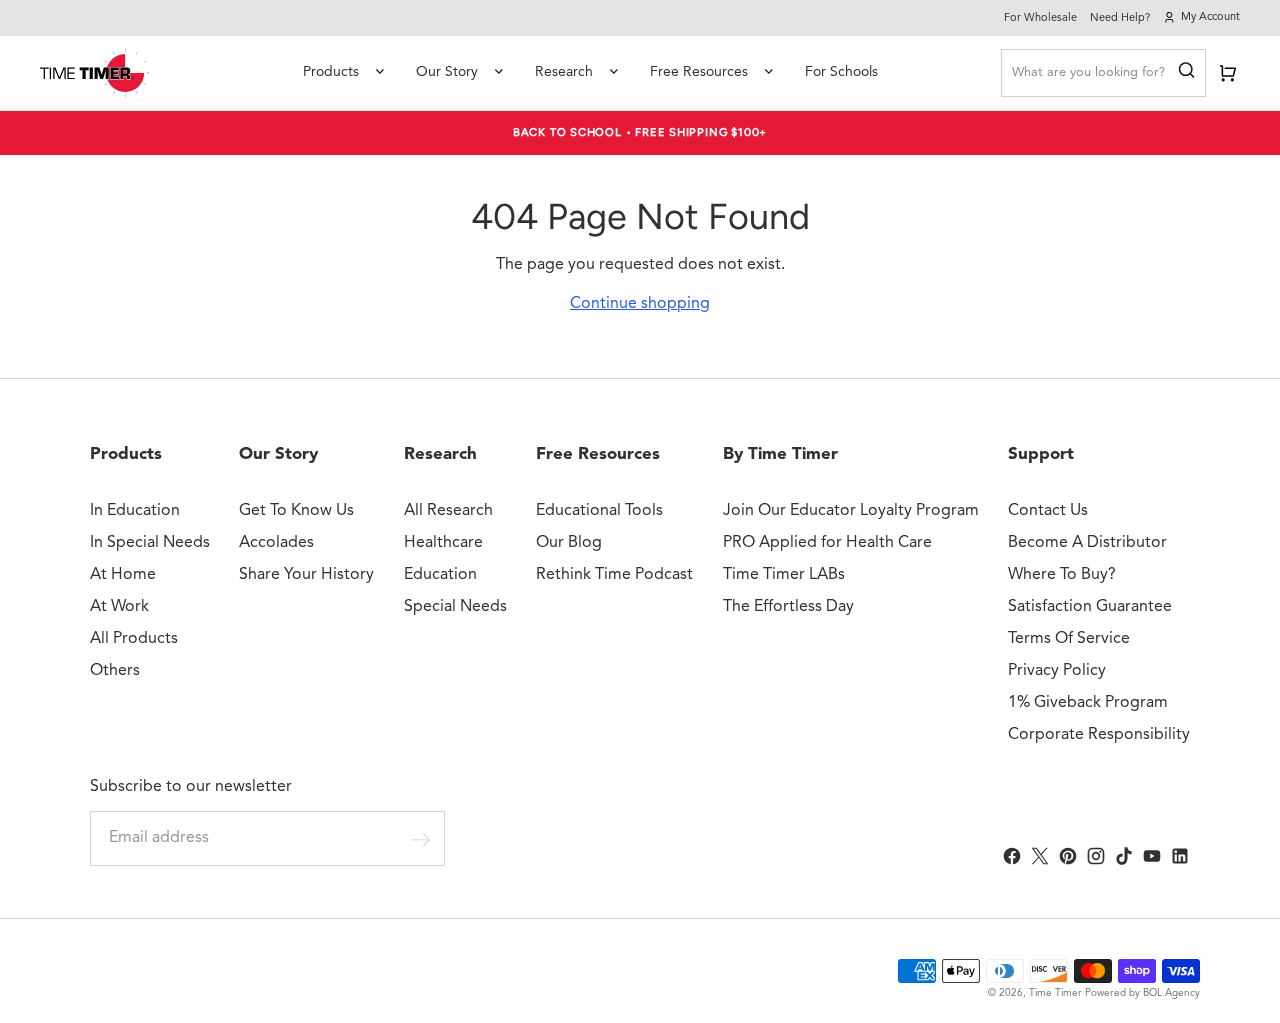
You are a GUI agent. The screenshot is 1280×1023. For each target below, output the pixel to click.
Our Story (447, 72)
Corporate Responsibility (1099, 735)
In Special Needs (150, 543)
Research (564, 72)
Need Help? (1120, 18)
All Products (134, 639)
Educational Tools (599, 511)
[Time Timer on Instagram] (1096, 856)
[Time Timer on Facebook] (1012, 856)
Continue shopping (640, 304)
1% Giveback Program (1088, 703)
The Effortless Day (788, 607)
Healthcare (443, 543)
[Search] (1186, 73)
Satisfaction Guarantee (1090, 607)
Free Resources (699, 72)
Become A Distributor (1087, 543)
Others (115, 671)
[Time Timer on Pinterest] (1068, 856)
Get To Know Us (296, 511)
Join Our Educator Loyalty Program (851, 511)
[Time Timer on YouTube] (1152, 856)
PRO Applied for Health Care (827, 543)
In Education (135, 511)
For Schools (841, 72)
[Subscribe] (421, 839)
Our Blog (569, 543)
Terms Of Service (1069, 639)
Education (440, 575)
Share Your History (306, 575)
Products (331, 72)
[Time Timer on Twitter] (1040, 856)
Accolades (276, 543)
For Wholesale (1040, 18)
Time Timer (1055, 993)
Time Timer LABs (784, 575)
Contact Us (1048, 511)
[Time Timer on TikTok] (1124, 856)
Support (1041, 454)
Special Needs (455, 607)
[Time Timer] (95, 73)
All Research (448, 511)
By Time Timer (780, 454)
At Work (119, 607)
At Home (123, 575)
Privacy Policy (1057, 671)
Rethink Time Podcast (614, 575)
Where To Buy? (1062, 575)
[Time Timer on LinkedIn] (1180, 856)
